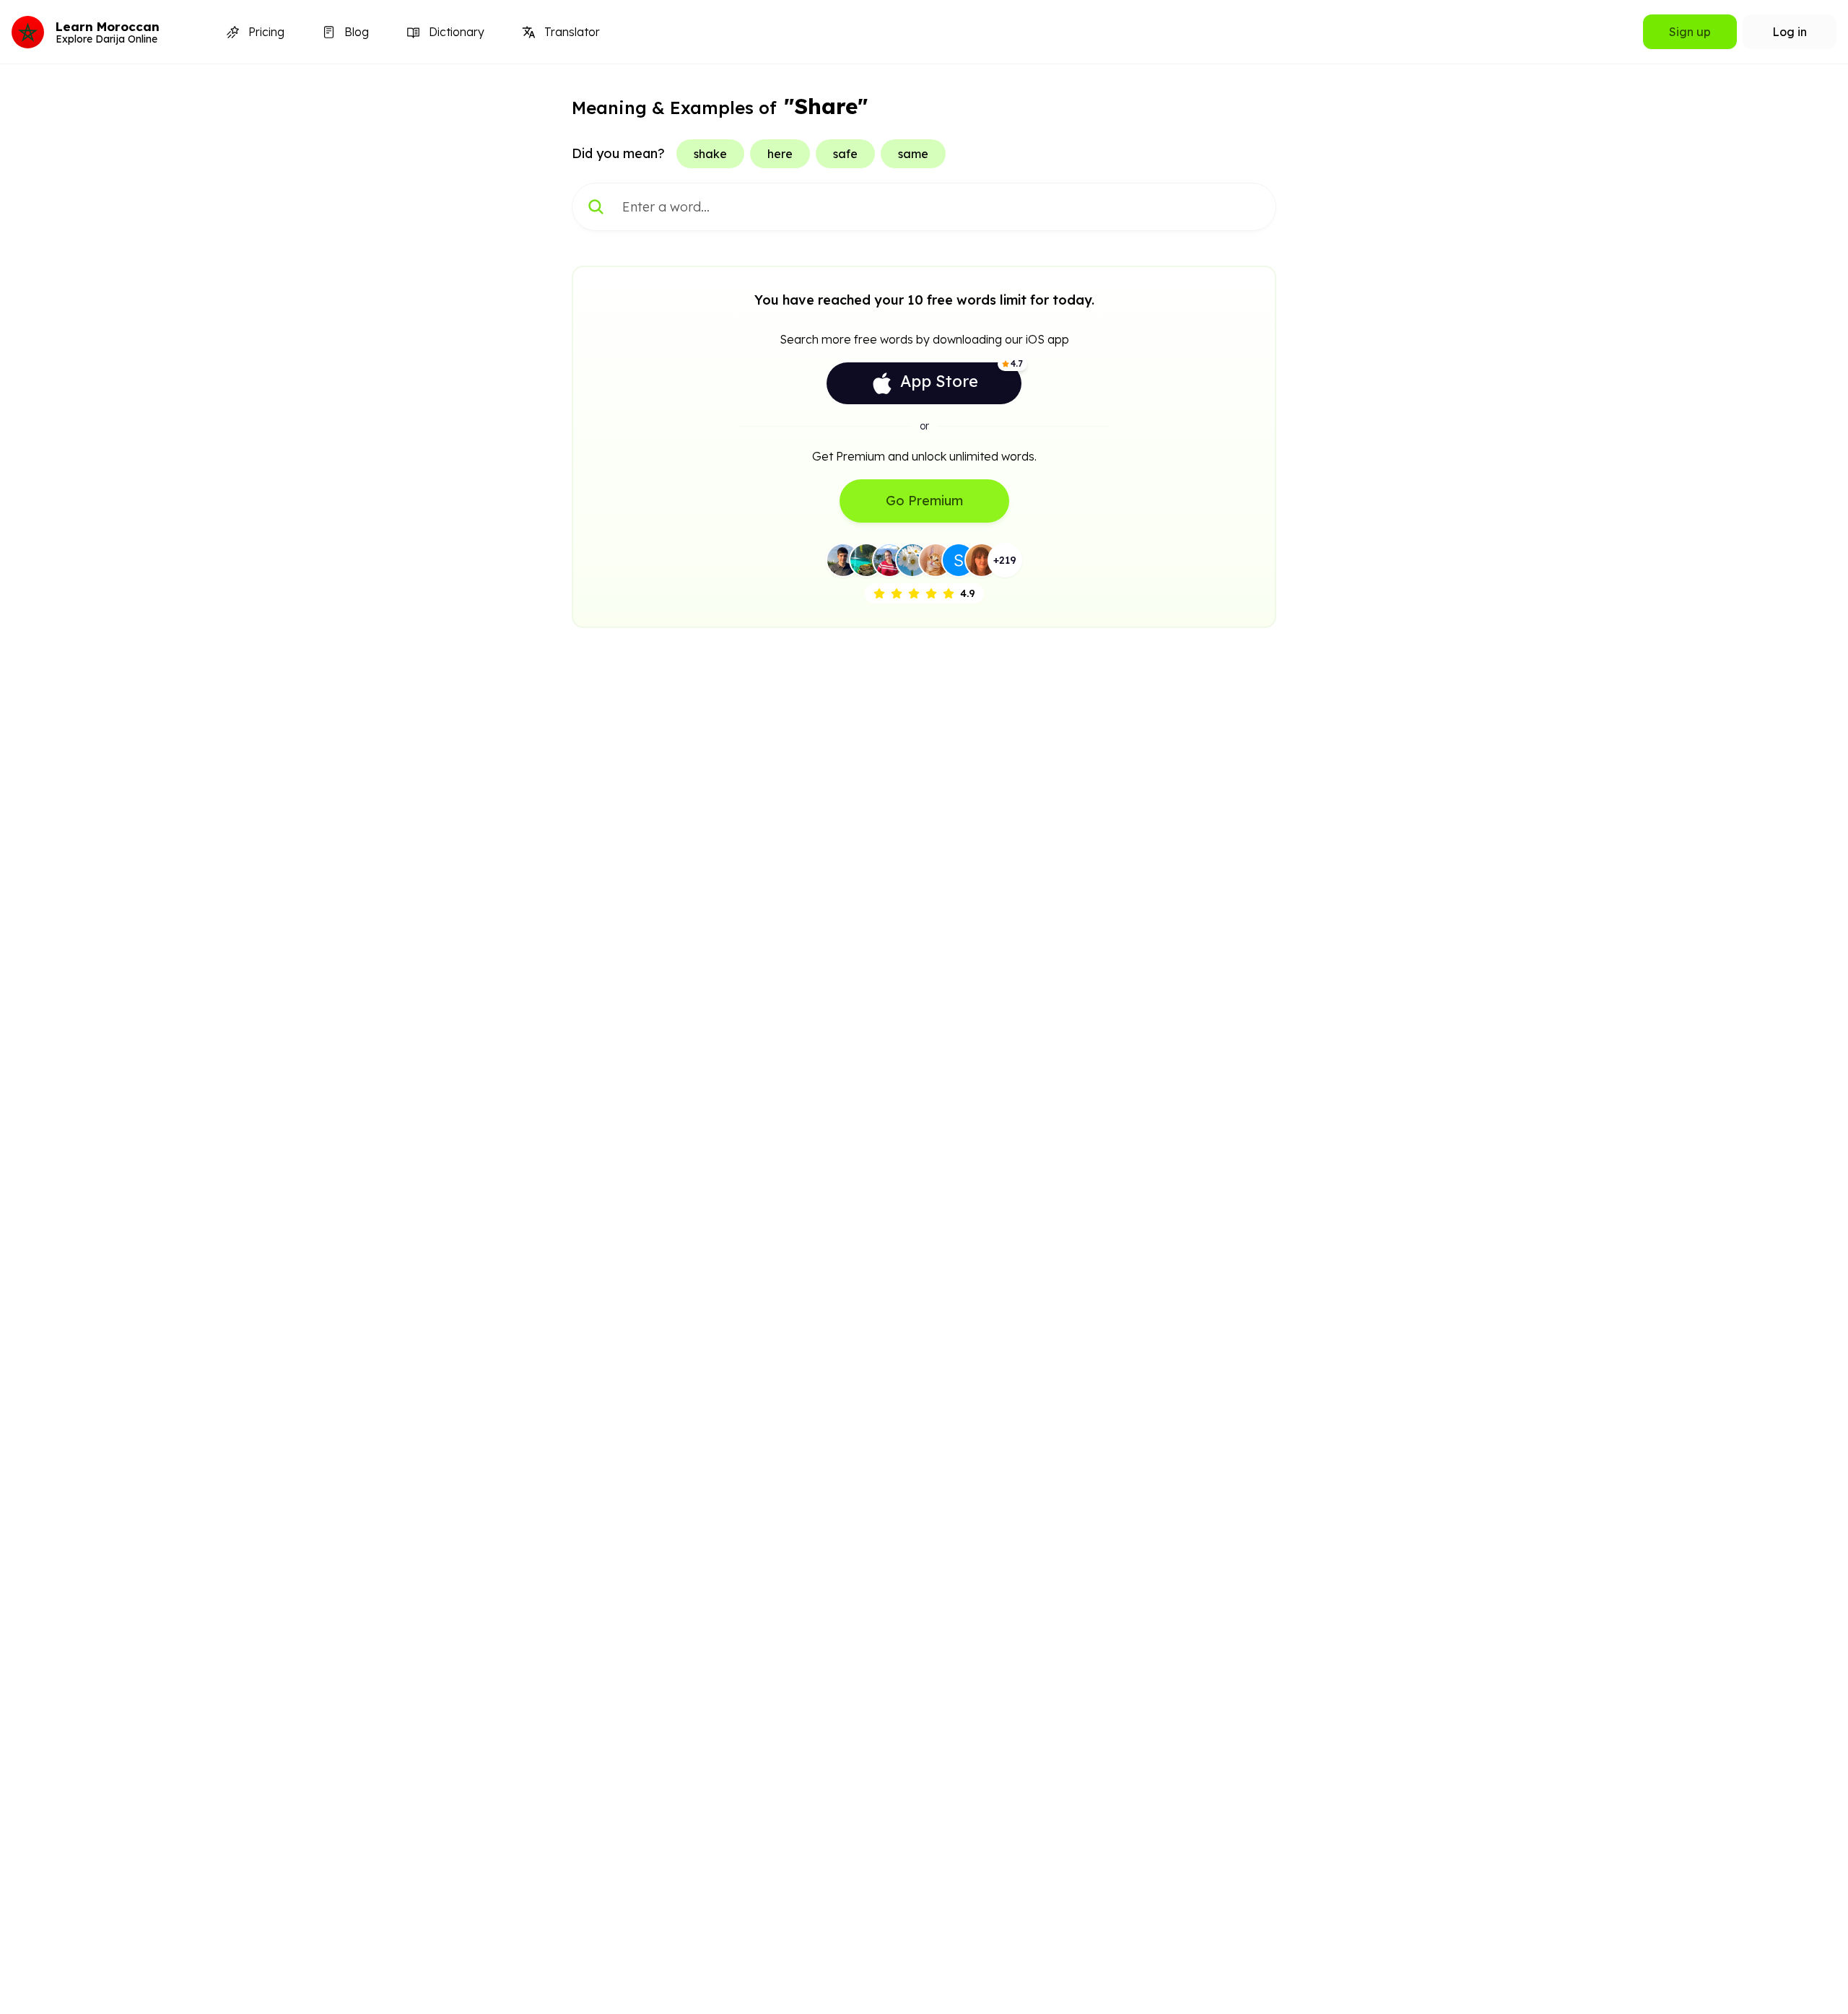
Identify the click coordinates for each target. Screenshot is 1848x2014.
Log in (1790, 32)
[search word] (596, 207)
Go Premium (924, 501)
